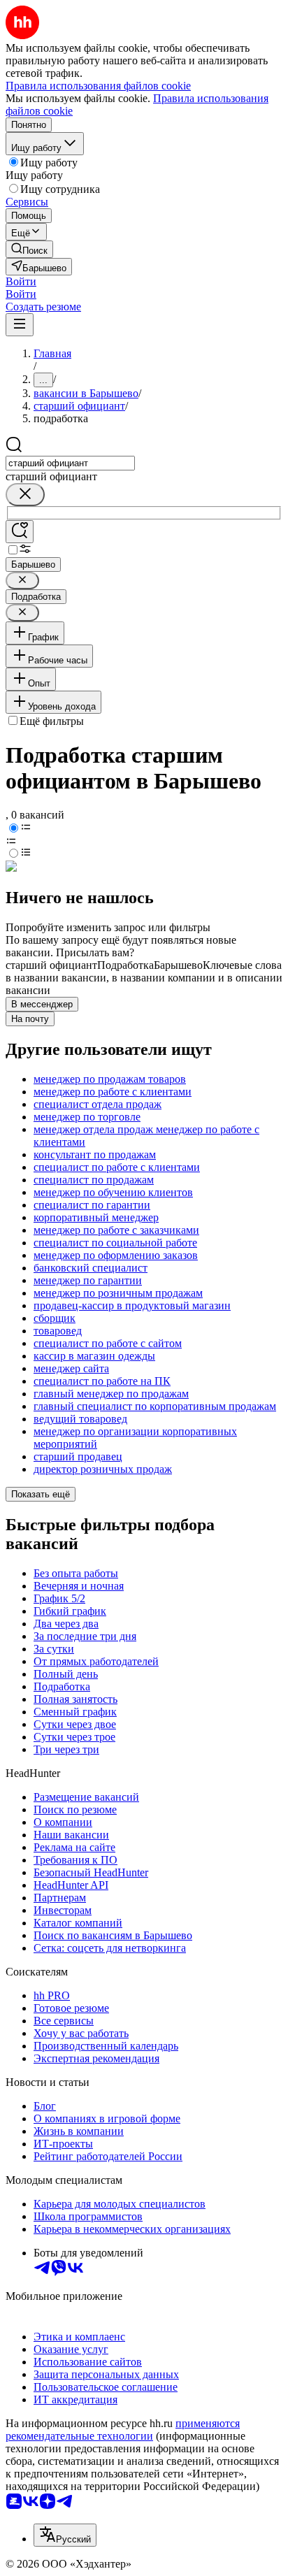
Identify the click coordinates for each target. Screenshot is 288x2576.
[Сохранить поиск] (20, 532)
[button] (21, 281)
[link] (29, 249)
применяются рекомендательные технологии (123, 2430)
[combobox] (70, 463)
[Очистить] (25, 495)
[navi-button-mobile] (20, 325)
